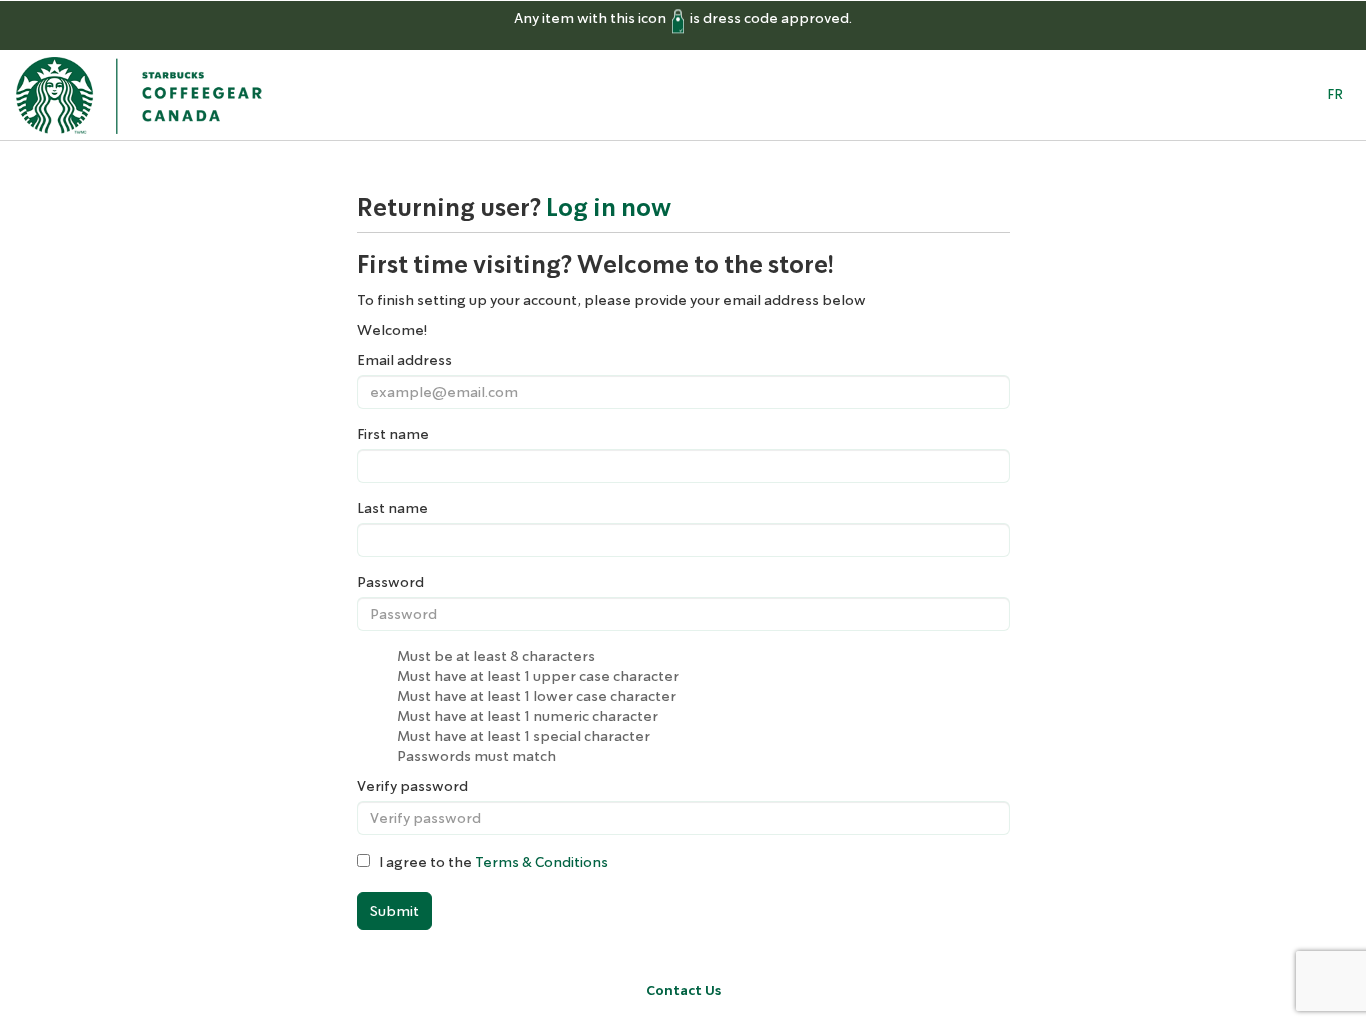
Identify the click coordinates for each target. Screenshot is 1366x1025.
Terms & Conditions (541, 862)
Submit (394, 911)
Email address (404, 360)
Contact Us (683, 990)
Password (390, 582)
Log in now (608, 208)
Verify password (412, 786)
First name (393, 434)
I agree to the (489, 862)
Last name (392, 508)
